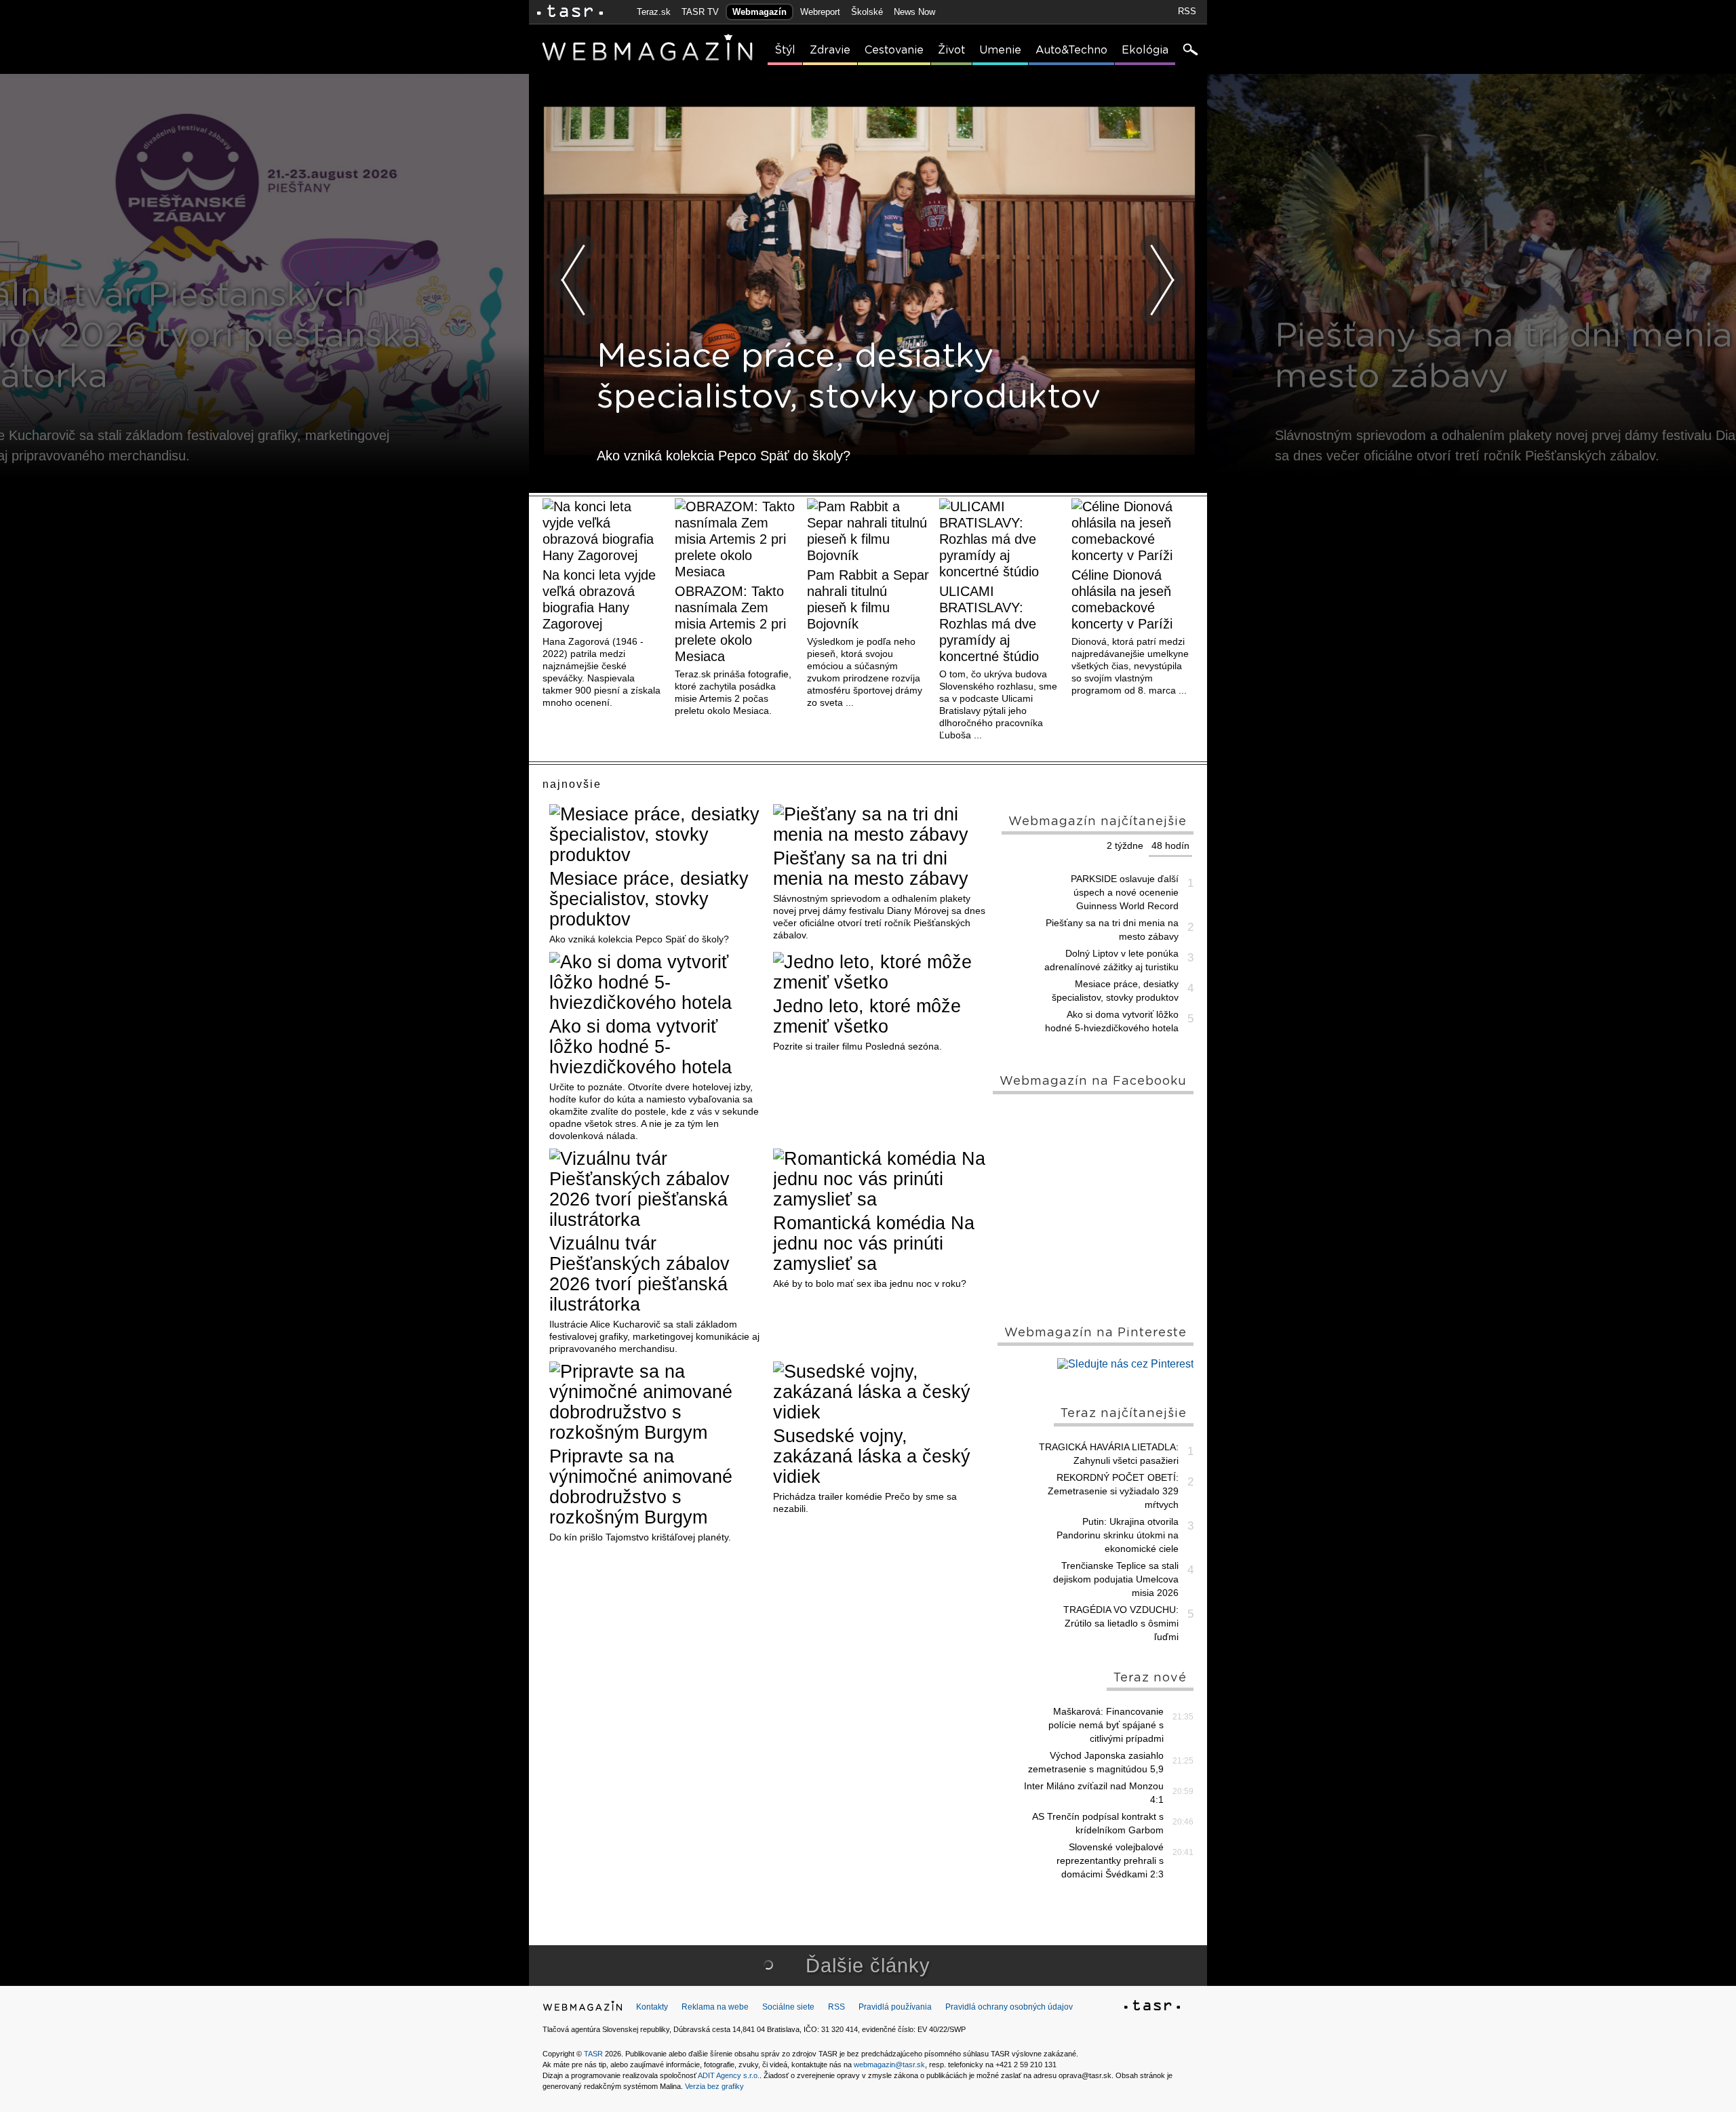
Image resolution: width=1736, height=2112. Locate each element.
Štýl (785, 50)
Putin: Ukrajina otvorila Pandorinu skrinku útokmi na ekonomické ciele (1118, 1535)
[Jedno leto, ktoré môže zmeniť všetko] (880, 972)
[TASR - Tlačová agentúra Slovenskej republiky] (1152, 2008)
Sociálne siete (788, 2007)
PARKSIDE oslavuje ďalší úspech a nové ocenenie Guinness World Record (1125, 892)
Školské (867, 12)
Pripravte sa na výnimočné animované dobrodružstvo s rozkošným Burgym (641, 1487)
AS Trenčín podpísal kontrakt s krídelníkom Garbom (1098, 1823)
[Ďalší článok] (1162, 280)
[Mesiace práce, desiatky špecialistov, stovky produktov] (656, 835)
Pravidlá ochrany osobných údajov (1009, 2007)
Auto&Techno (1071, 50)
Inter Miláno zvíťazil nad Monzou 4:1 (1094, 1793)
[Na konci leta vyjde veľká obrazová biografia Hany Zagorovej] (604, 531)
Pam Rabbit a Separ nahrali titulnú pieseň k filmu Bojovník (868, 599)
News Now (914, 12)
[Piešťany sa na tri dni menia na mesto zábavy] (880, 824)
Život (951, 50)
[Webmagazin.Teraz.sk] (583, 2009)
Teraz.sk (654, 12)
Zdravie (830, 50)
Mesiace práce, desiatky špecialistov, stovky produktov (649, 899)
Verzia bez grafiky (714, 2086)
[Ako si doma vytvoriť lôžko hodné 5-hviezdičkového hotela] (656, 982)
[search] (1189, 51)
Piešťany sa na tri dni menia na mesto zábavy (871, 869)
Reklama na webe (715, 2007)
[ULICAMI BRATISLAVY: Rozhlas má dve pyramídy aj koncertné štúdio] (1000, 539)
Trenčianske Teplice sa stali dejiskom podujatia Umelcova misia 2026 (1116, 1579)
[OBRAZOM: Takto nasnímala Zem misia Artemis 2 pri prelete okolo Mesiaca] (736, 539)
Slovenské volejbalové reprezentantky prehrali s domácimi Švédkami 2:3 (1110, 1860)
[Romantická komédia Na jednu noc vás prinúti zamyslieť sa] (880, 1179)
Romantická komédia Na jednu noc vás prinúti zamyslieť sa (874, 1243)
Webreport (820, 12)
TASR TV (700, 12)
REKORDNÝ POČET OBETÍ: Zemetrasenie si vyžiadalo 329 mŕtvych (1113, 1491)
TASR (593, 2054)
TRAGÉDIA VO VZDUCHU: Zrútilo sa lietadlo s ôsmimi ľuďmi (1121, 1623)
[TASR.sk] (570, 12)
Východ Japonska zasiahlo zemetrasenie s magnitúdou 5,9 (1096, 1762)
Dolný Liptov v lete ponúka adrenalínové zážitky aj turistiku (1111, 960)
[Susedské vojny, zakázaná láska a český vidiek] (880, 1392)
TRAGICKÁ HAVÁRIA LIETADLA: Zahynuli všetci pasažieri (1109, 1454)
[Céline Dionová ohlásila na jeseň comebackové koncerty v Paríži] (1132, 531)
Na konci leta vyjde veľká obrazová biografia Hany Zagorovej (599, 599)
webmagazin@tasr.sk (889, 2065)
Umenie (1000, 50)
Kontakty (652, 2007)
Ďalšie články (868, 1966)
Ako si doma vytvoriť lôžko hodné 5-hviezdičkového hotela (640, 1047)
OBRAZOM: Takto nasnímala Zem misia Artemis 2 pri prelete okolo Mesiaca (730, 624)
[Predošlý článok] (574, 280)
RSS (1187, 11)
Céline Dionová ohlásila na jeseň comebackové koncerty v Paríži (1122, 599)
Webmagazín (759, 12)
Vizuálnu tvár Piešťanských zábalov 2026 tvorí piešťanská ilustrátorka (639, 1274)
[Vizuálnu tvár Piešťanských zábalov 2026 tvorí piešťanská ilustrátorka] (656, 1189)
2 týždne (1125, 845)
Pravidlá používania (895, 2007)
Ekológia (1145, 50)
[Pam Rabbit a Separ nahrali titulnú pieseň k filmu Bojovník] (868, 531)
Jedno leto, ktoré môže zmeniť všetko (867, 1016)
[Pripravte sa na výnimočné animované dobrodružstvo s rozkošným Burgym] (656, 1402)
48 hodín (1170, 845)
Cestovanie (894, 50)
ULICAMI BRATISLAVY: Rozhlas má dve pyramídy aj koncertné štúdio (989, 624)
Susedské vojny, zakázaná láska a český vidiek (872, 1456)
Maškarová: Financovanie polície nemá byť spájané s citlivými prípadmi (1106, 1725)
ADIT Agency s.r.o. (729, 2075)
